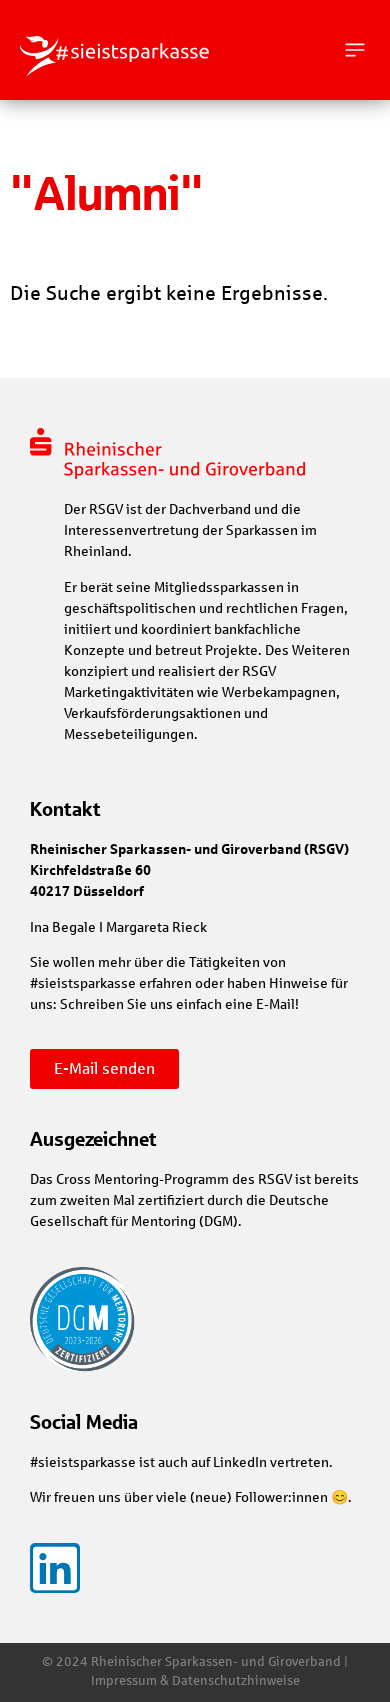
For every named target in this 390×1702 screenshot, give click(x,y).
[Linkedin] (55, 1568)
